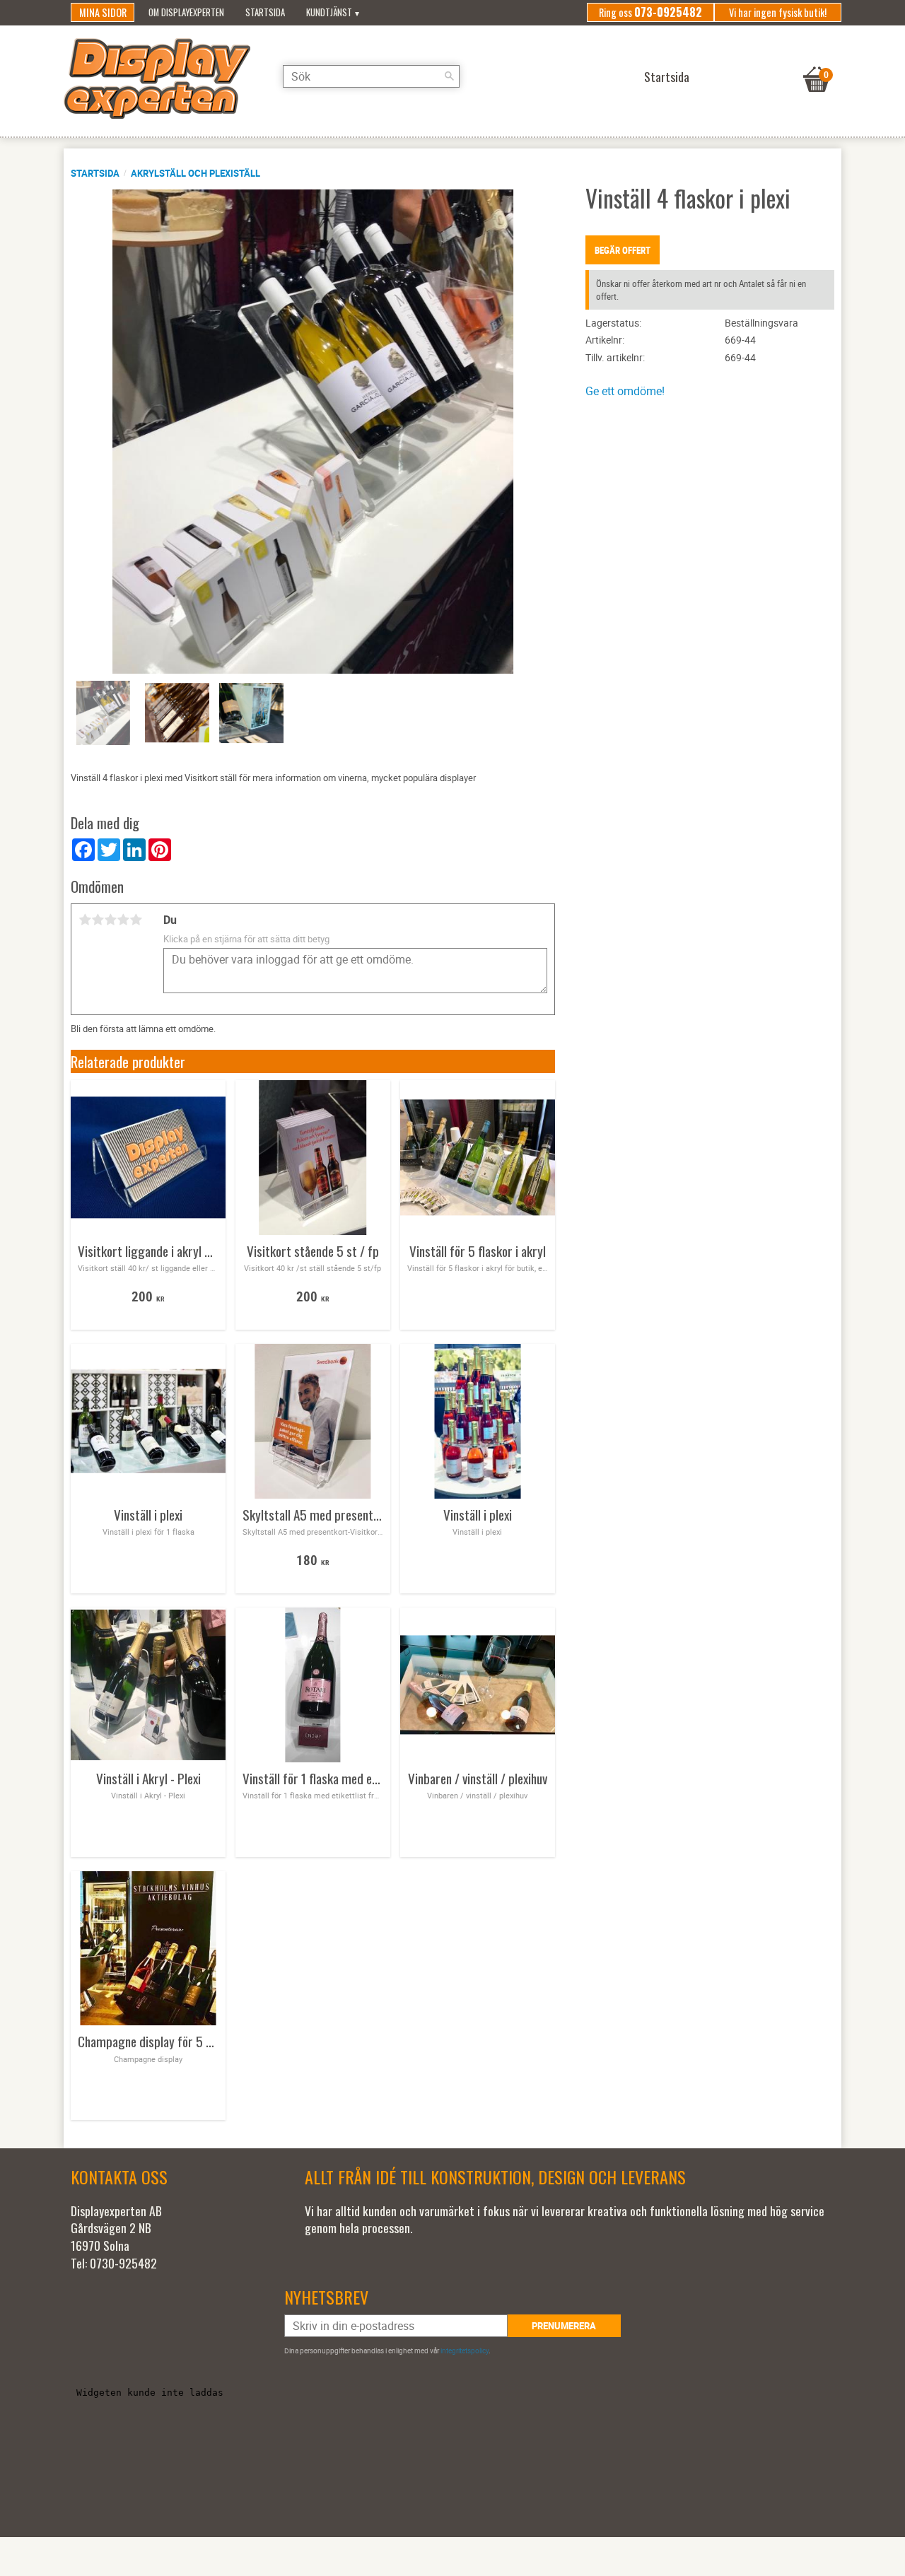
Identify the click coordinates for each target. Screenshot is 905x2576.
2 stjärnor (98, 920)
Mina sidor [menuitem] (103, 12)
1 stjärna (85, 920)
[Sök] (449, 76)
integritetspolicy (465, 2350)
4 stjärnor (123, 920)
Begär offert (623, 250)
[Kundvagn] (817, 62)
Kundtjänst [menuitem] (329, 12)
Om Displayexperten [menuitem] (186, 12)
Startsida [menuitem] (265, 12)
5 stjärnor (136, 920)
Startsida (95, 173)
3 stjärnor (110, 920)
